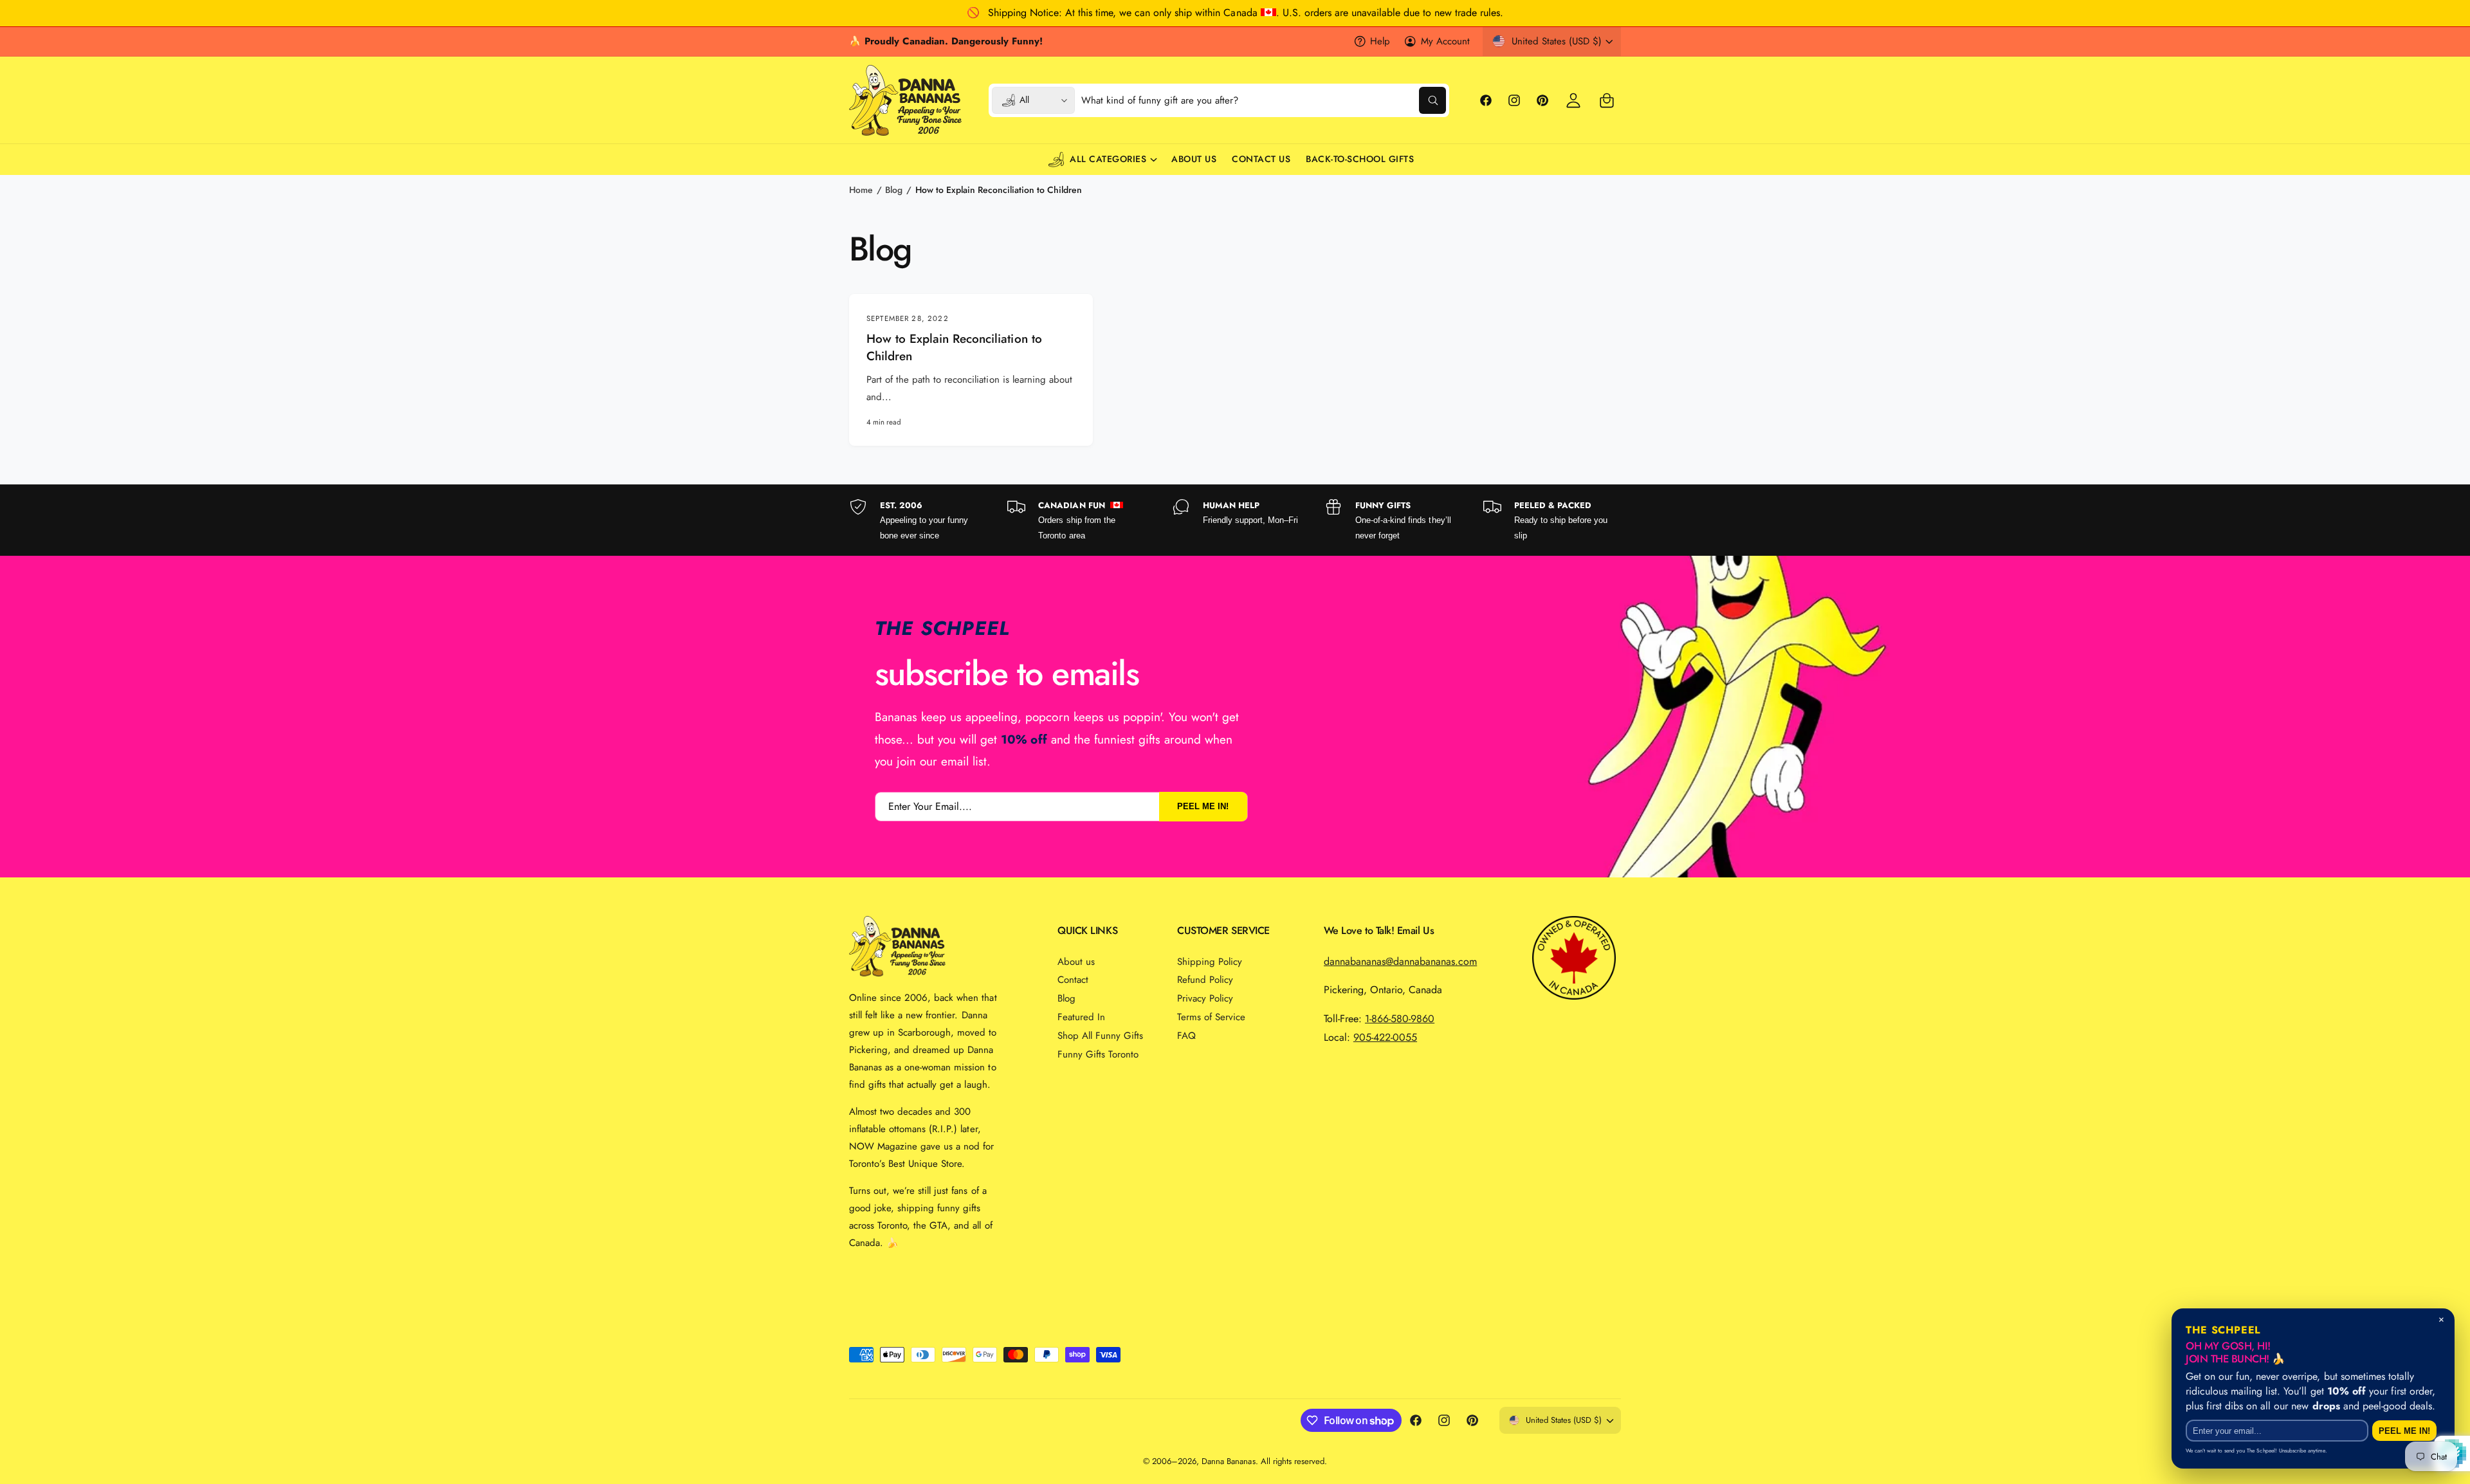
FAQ (1186, 1036)
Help (1380, 41)
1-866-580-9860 (1400, 1019)
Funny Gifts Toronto (1098, 1054)
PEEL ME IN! (1203, 807)
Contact (1073, 980)
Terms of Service (1211, 1017)
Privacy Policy (1205, 998)
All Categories (1108, 159)
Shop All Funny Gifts (1100, 1036)
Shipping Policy (1210, 962)
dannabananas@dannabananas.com (1400, 961)
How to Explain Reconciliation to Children (999, 190)
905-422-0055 (1385, 1037)
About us (1076, 962)
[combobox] (1264, 100)
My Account (1445, 41)
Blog (894, 190)
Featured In (1081, 1017)
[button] (1607, 100)
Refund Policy (1205, 980)
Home (861, 190)
